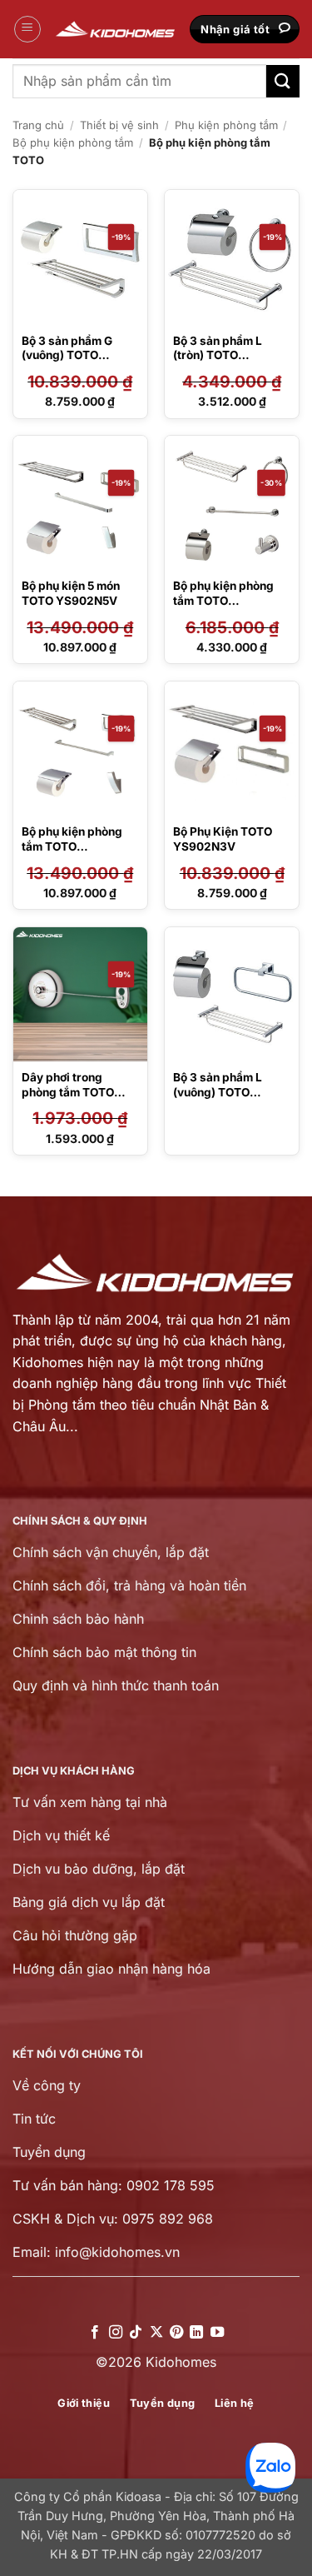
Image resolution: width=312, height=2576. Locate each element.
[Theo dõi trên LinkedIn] (196, 2333)
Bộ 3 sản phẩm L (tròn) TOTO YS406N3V (218, 355)
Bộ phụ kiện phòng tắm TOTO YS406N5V (223, 600)
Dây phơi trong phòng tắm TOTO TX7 (68, 1092)
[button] (27, 29)
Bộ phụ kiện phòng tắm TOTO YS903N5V (72, 846)
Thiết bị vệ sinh (119, 125)
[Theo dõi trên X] (156, 2333)
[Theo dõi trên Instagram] (115, 2333)
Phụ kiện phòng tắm (226, 125)
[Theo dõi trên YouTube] (217, 2333)
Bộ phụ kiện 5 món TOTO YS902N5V (71, 593)
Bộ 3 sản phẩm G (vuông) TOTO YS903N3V (67, 355)
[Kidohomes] (116, 29)
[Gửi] (283, 81)
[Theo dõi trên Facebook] (95, 2333)
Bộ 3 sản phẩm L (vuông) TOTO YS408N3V (218, 1092)
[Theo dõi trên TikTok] (136, 2333)
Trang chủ (38, 125)
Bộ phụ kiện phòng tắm (73, 142)
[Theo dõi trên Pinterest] (176, 2333)
